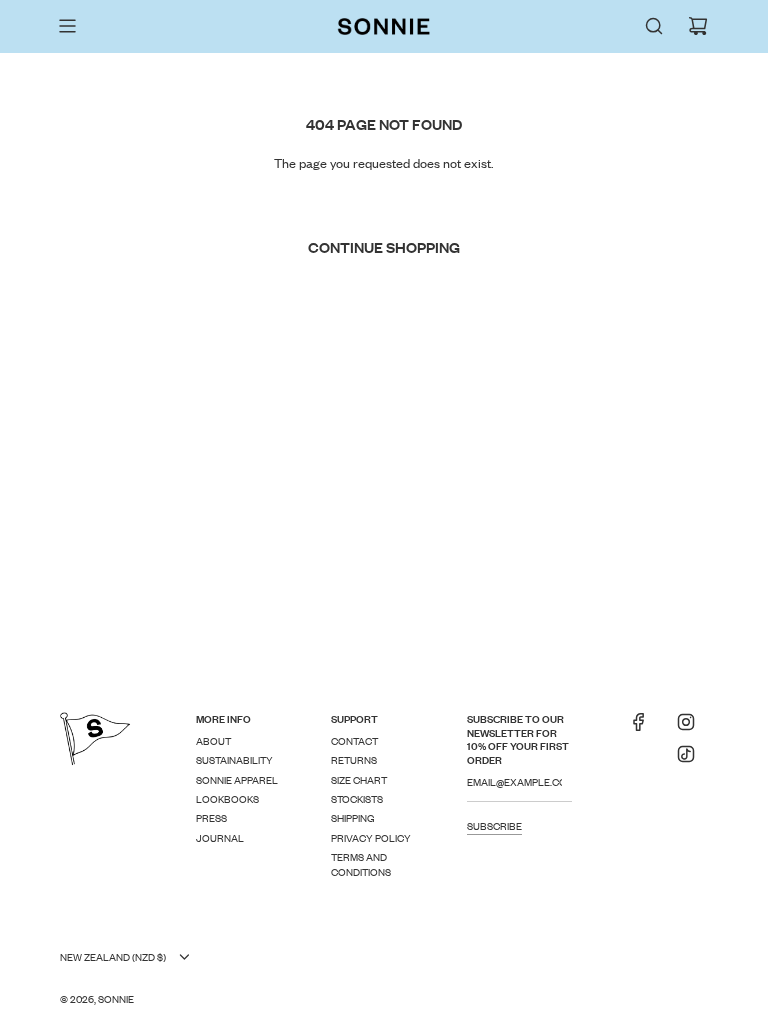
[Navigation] (67, 26)
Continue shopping (384, 246)
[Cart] (698, 26)
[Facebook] (639, 728)
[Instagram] (686, 728)
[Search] (654, 26)
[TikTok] (686, 760)
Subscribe (494, 825)
